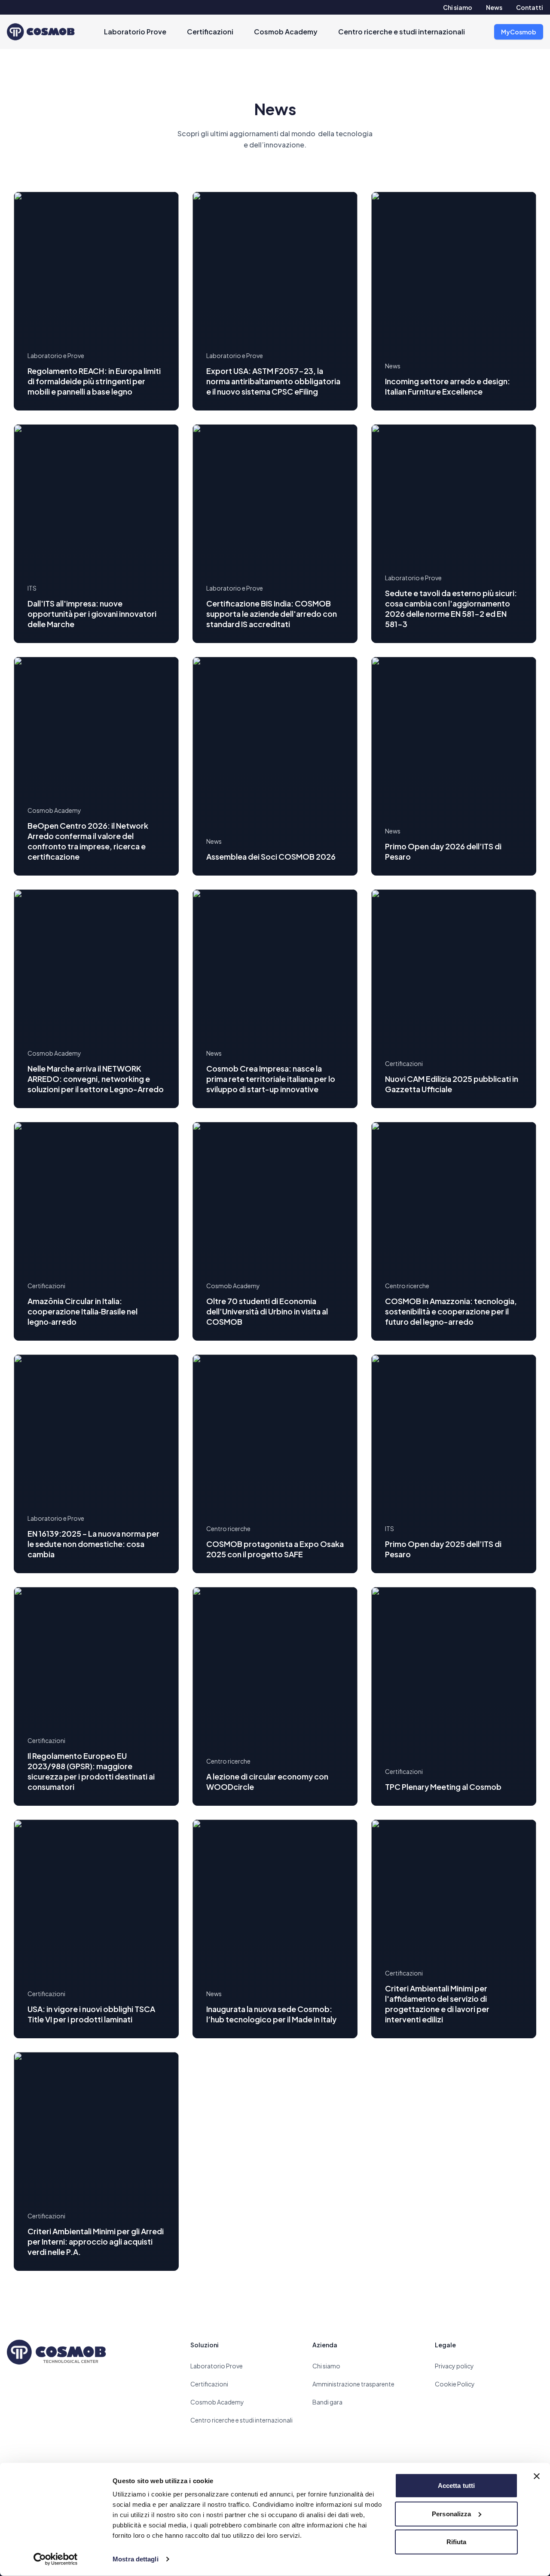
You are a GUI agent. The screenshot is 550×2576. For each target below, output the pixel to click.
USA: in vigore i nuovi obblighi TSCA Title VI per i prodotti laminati (91, 2014)
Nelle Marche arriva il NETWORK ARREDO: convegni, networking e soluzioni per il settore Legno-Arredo (96, 1079)
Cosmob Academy (286, 32)
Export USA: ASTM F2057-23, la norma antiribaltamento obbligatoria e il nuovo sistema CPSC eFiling (273, 381)
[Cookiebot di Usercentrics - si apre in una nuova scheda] (56, 2559)
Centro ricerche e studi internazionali (402, 32)
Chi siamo (458, 7)
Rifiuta (457, 2542)
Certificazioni (210, 32)
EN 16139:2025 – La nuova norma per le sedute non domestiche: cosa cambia (93, 1544)
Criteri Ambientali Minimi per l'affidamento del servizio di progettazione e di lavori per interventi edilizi (437, 2004)
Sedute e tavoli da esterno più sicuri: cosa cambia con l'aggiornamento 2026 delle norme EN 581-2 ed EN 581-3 (451, 608)
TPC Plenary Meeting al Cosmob (443, 1787)
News (494, 7)
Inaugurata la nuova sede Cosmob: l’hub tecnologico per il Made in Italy (271, 2014)
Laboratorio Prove (135, 32)
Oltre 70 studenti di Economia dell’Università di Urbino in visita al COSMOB (267, 1311)
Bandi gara (327, 2402)
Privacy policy (454, 2366)
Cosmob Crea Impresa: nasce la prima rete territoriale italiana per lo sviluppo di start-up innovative (271, 1079)
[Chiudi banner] (537, 2476)
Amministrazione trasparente (353, 2384)
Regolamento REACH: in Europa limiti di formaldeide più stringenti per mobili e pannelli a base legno (94, 381)
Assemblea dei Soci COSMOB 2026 (271, 856)
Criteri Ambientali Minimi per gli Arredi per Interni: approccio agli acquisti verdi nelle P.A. (96, 2241)
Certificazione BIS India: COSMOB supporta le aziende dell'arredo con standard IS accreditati (272, 614)
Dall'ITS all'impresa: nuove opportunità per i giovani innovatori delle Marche (92, 614)
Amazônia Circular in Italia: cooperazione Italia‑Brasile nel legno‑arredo (82, 1311)
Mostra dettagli (136, 2559)
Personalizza (451, 2513)
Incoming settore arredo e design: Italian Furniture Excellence (448, 386)
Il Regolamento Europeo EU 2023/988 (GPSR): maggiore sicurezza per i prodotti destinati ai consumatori (91, 1771)
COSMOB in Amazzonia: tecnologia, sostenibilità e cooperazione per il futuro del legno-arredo (451, 1311)
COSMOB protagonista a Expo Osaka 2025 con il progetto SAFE (275, 1549)
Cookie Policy (455, 2384)
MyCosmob (519, 32)
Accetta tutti (456, 2486)
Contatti (530, 7)
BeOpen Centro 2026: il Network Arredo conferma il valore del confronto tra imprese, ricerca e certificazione (88, 841)
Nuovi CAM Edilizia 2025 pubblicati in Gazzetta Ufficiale (452, 1084)
